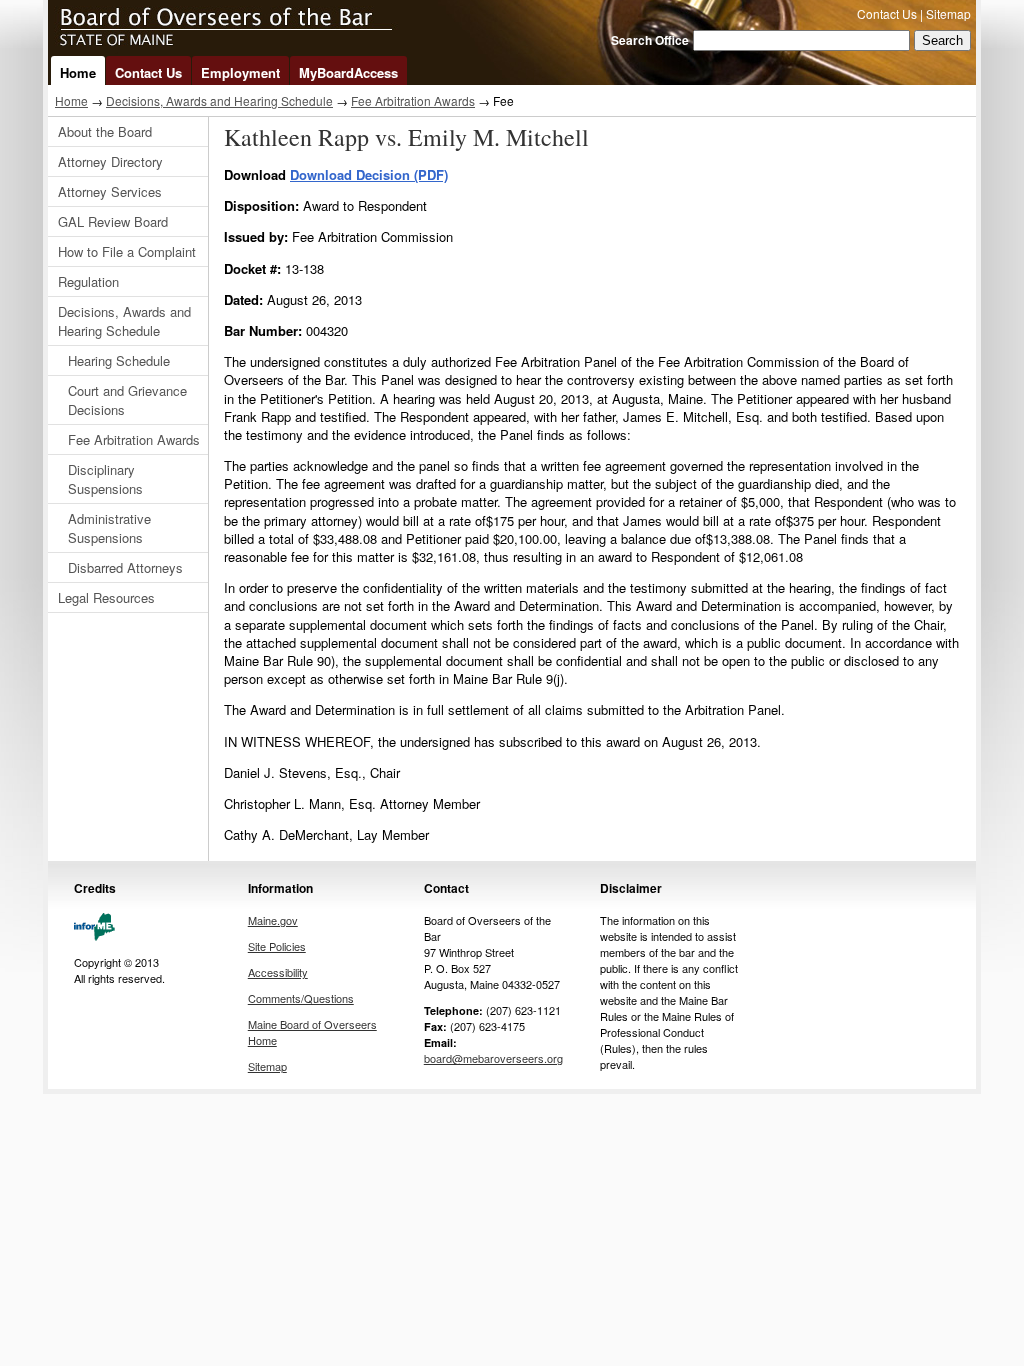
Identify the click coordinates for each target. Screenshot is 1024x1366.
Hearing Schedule (119, 360)
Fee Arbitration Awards (413, 100)
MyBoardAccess (348, 72)
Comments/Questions (301, 998)
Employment (240, 72)
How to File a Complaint (127, 251)
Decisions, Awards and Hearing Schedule (219, 100)
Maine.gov (273, 920)
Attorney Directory (110, 161)
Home (78, 72)
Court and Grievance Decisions (127, 400)
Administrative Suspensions (109, 528)
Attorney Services (110, 191)
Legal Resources (106, 597)
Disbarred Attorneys (125, 567)
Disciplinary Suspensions (105, 479)
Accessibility (278, 972)
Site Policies (277, 946)
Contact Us (887, 13)
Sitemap (948, 13)
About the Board (105, 131)
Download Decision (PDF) (369, 174)
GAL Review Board (113, 221)
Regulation (88, 281)
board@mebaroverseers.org (493, 1058)
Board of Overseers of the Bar (308, 28)
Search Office (650, 40)
